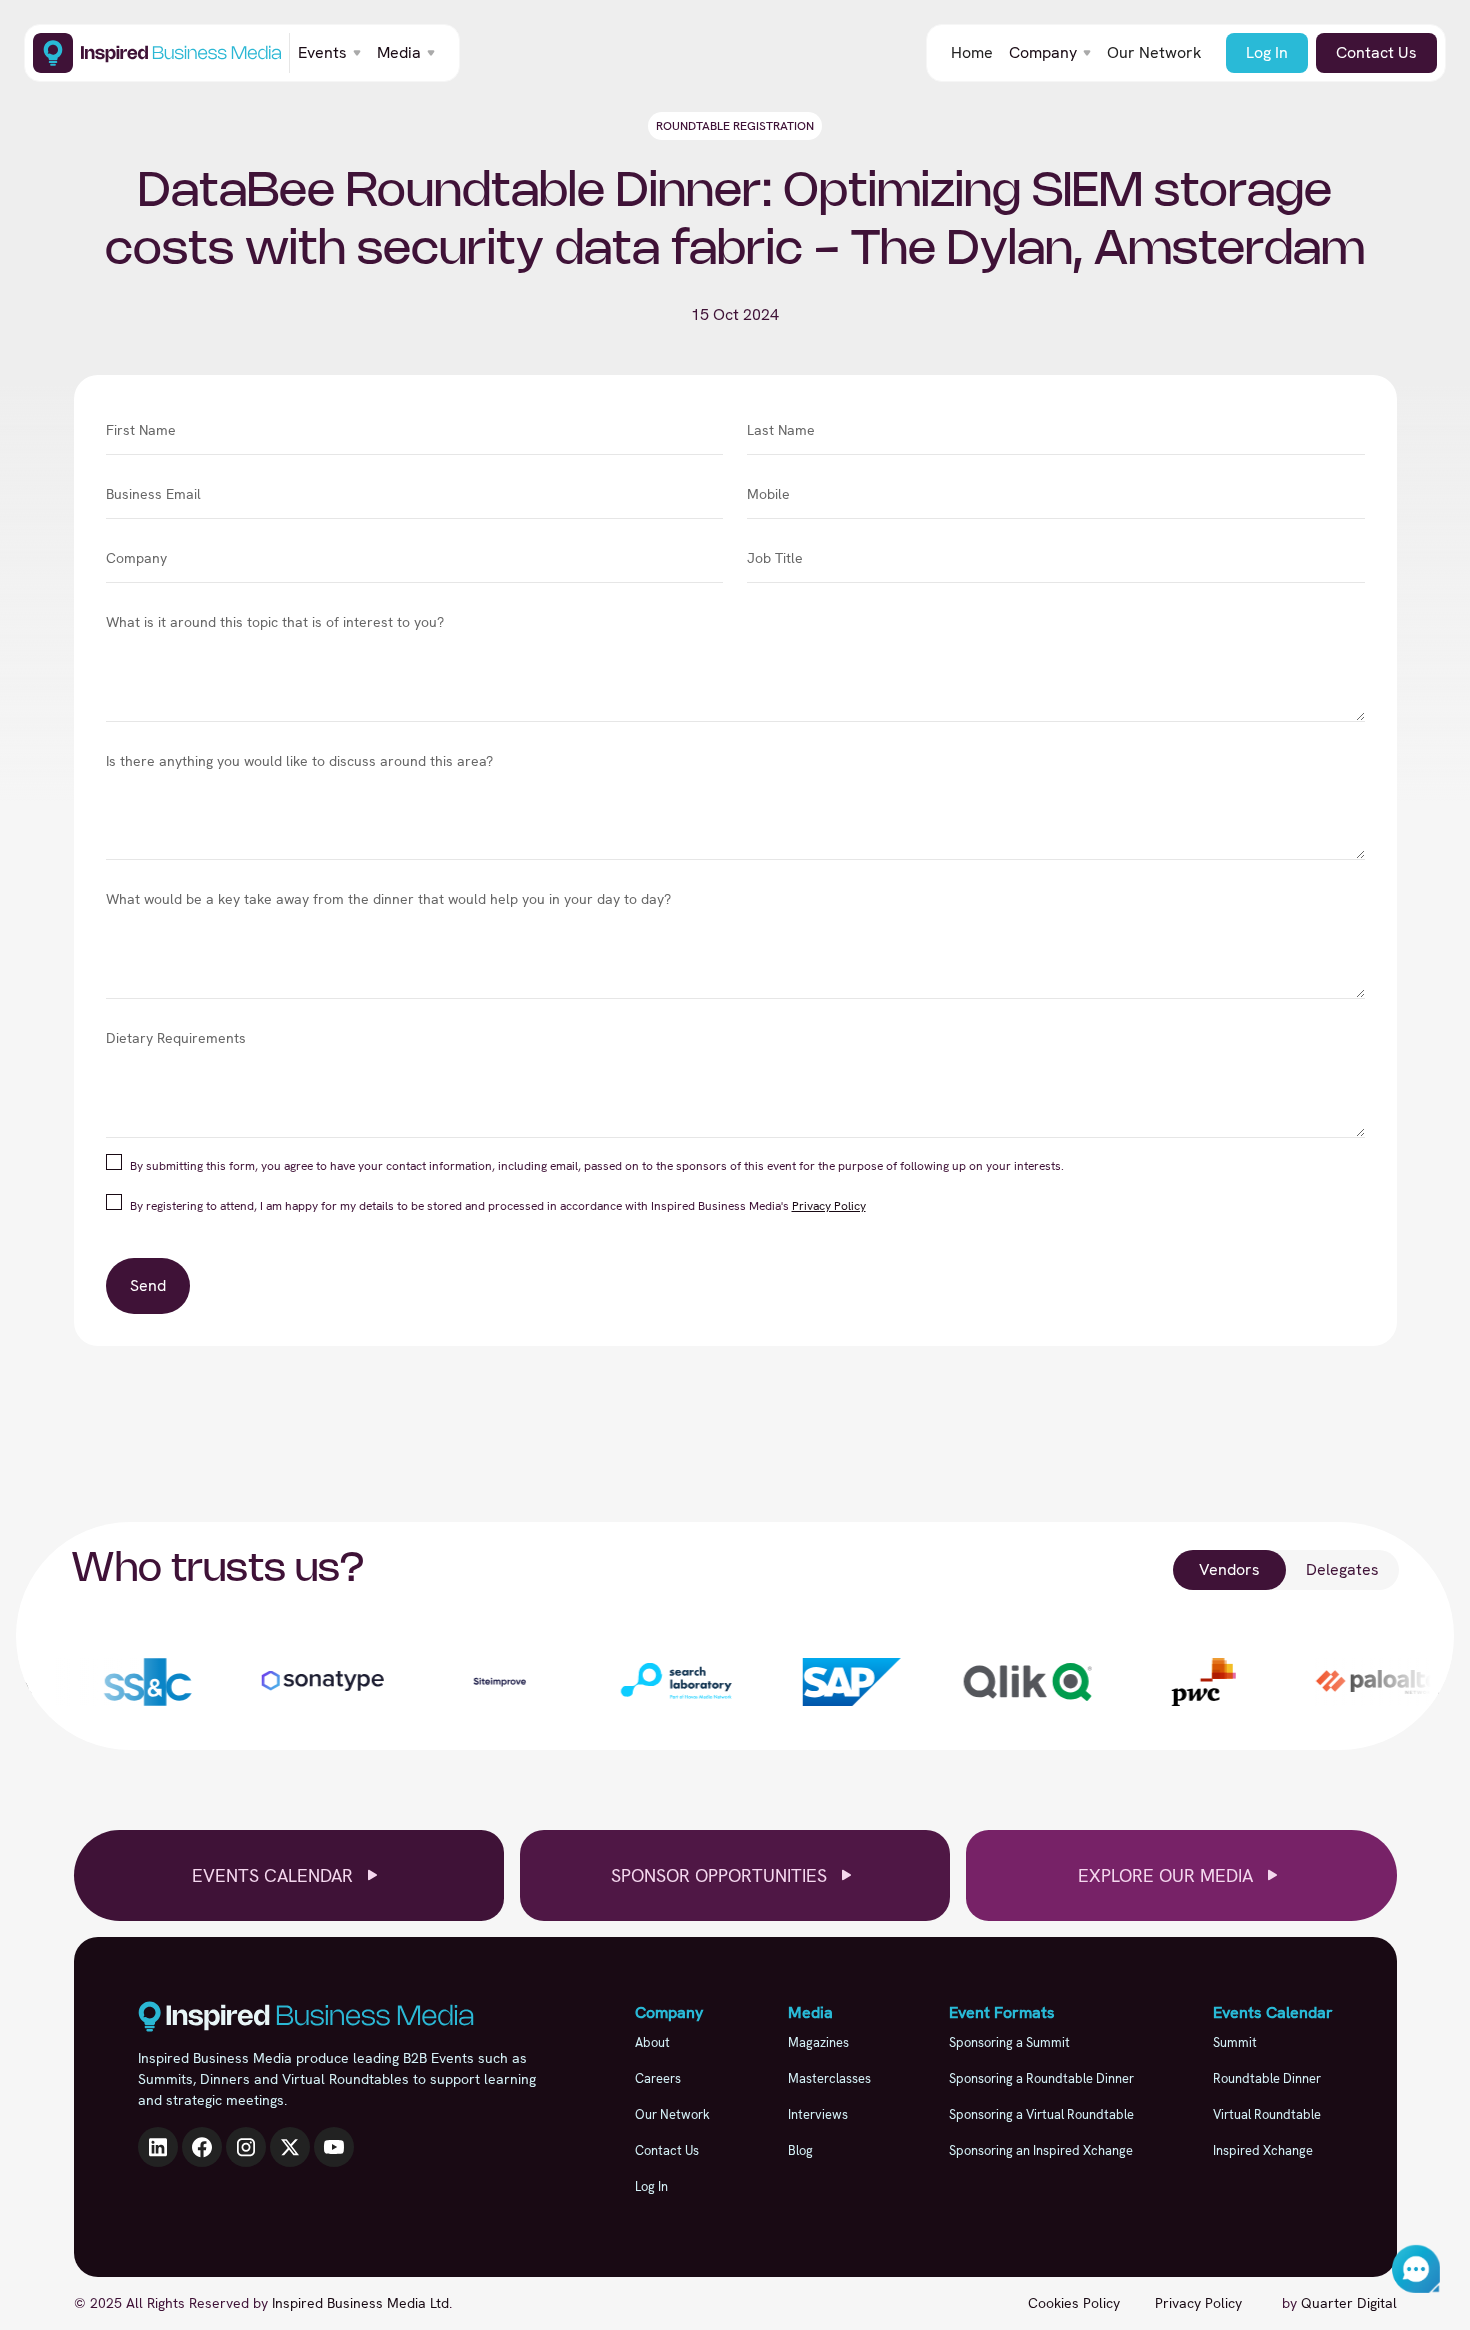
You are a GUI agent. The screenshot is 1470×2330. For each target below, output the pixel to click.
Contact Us (1376, 52)
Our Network (1154, 52)
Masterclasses (829, 2078)
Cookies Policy (1074, 2303)
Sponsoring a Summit (1009, 2042)
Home (972, 52)
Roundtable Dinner (1267, 2078)
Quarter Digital (1349, 2303)
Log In (1267, 52)
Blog (800, 2150)
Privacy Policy (829, 1206)
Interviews (818, 2114)
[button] (329, 53)
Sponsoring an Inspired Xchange (1041, 2150)
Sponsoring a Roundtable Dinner (1041, 2078)
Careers (658, 2078)
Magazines (818, 2042)
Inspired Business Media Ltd (360, 2303)
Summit (1235, 2042)
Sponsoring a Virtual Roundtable (1041, 2114)
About (652, 2042)
